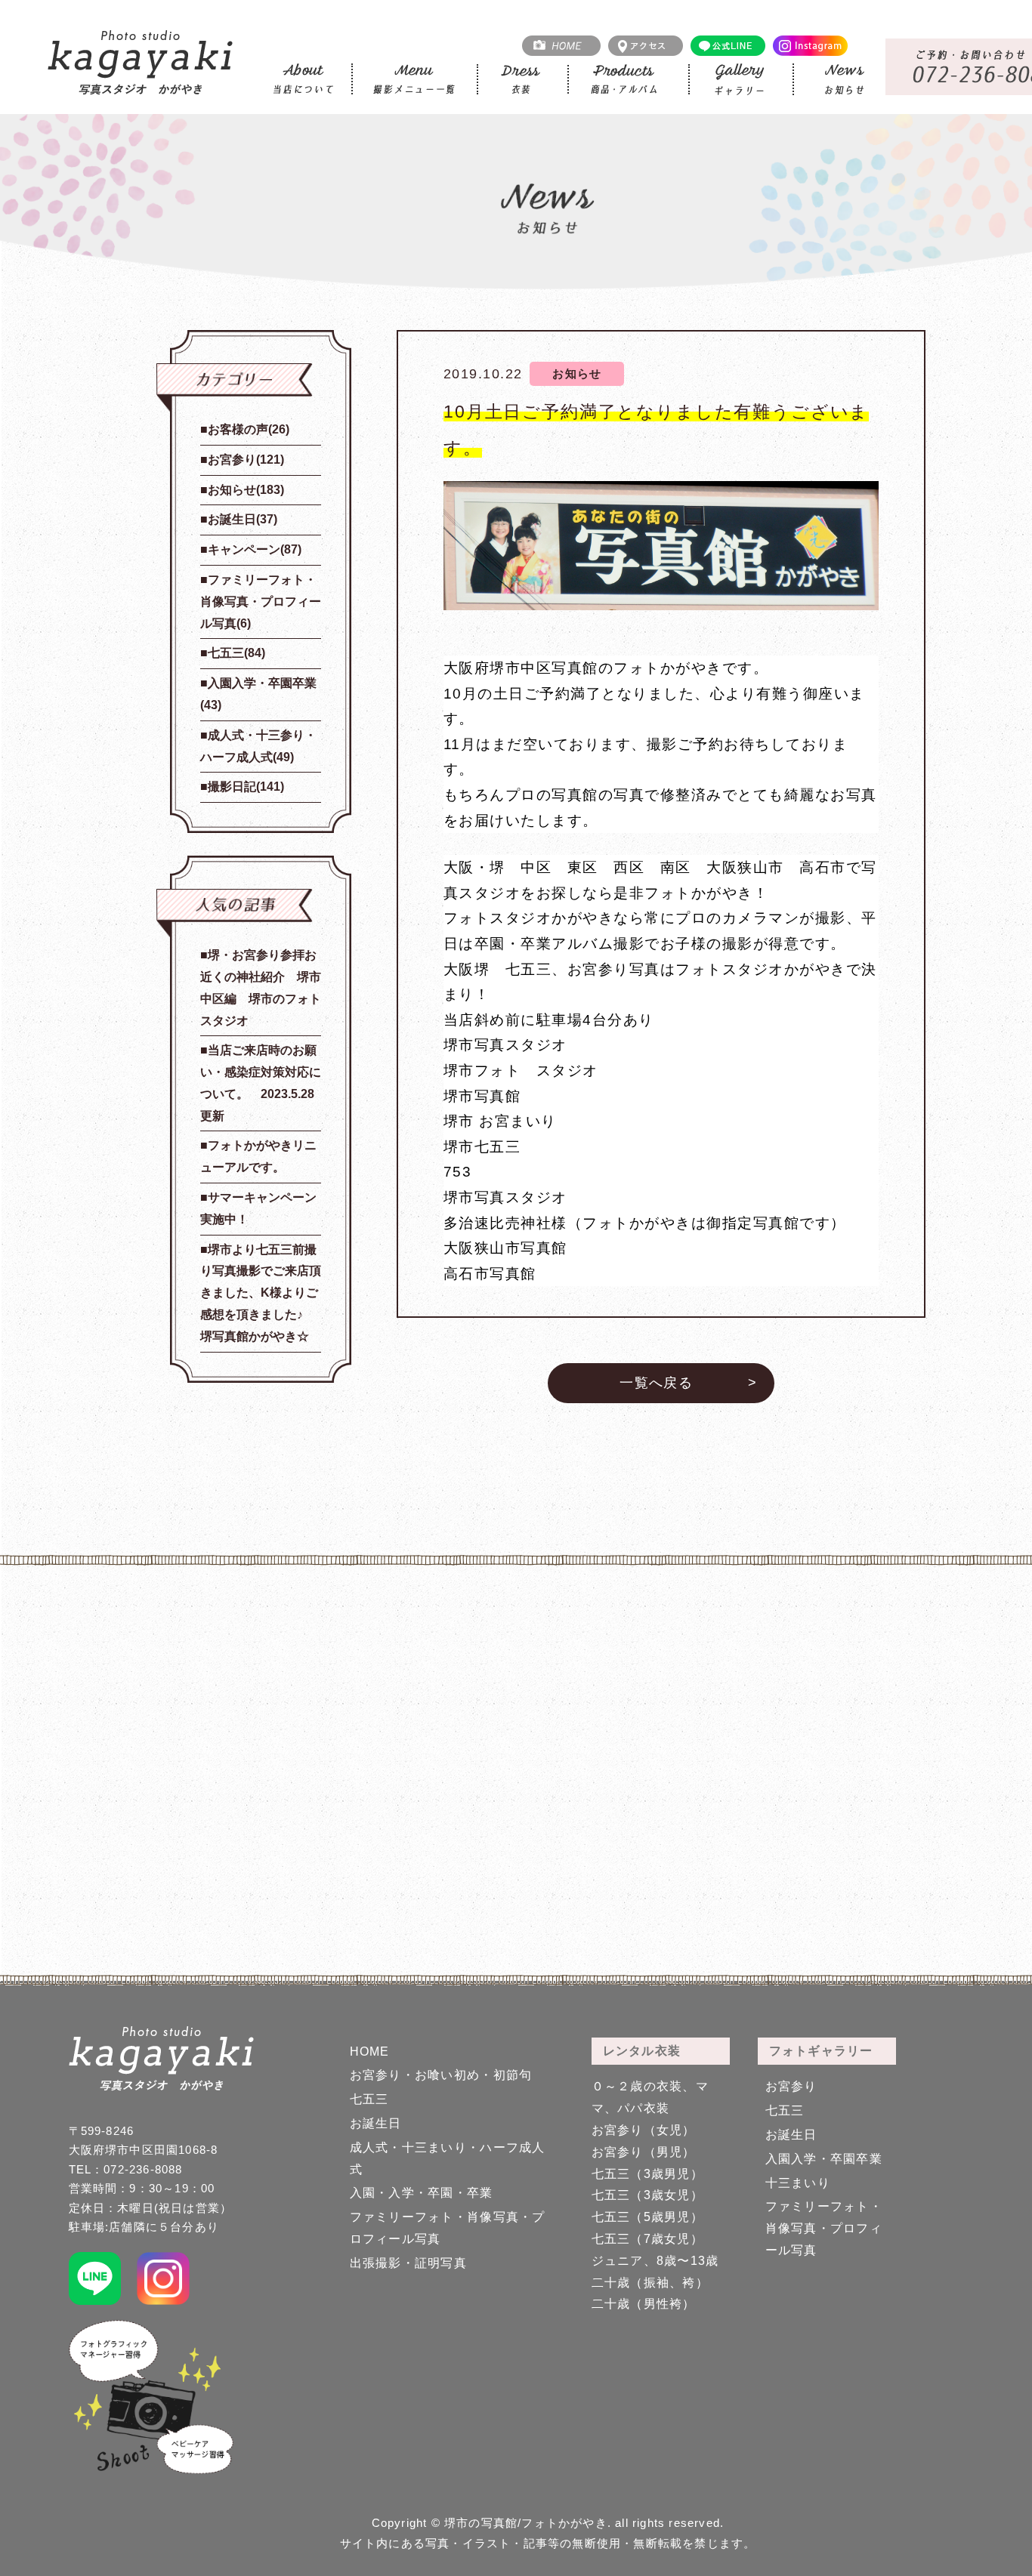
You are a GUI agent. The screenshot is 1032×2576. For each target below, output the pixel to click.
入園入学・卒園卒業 (824, 2159)
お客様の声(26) (249, 429)
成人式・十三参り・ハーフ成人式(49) (258, 746)
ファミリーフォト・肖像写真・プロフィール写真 (824, 2228)
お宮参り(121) (246, 460)
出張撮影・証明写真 (409, 2263)
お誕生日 (376, 2123)
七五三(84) (236, 653)
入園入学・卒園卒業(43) (258, 694)
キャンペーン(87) (255, 549)
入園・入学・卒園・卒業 (422, 2193)
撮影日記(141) (246, 787)
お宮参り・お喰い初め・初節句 (441, 2075)
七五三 (369, 2099)
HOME (370, 2052)
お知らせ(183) (246, 490)
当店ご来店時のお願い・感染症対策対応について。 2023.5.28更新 (261, 1083)
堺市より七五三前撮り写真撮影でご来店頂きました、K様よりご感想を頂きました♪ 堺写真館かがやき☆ (261, 1293)
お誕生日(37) (243, 519)
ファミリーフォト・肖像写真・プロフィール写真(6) (261, 602)
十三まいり (798, 2183)
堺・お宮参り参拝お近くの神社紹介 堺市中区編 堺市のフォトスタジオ (261, 987)
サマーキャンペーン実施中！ (258, 1208)
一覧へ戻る (656, 1383)
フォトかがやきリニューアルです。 (258, 1156)
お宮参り (791, 2086)
